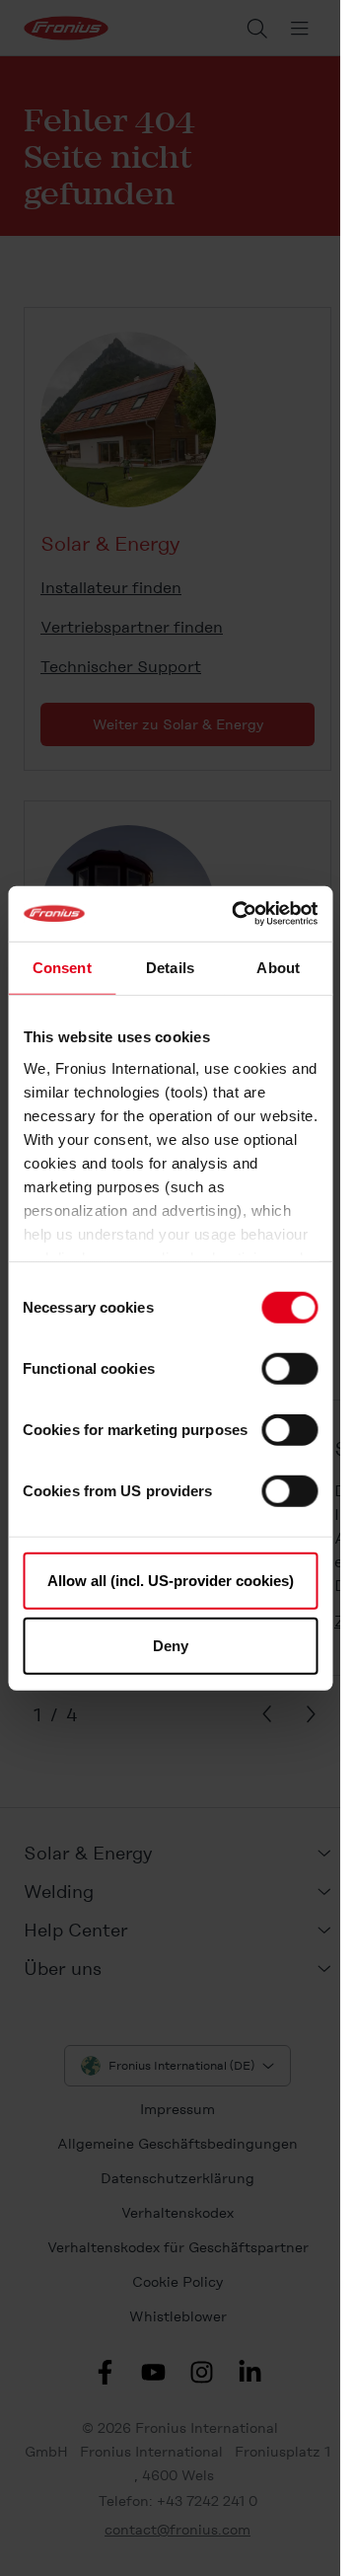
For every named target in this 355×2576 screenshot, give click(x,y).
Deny (171, 1645)
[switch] (289, 1369)
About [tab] (278, 967)
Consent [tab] (62, 967)
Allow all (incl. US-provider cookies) (171, 1581)
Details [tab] (170, 967)
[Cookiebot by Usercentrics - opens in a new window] (238, 914)
